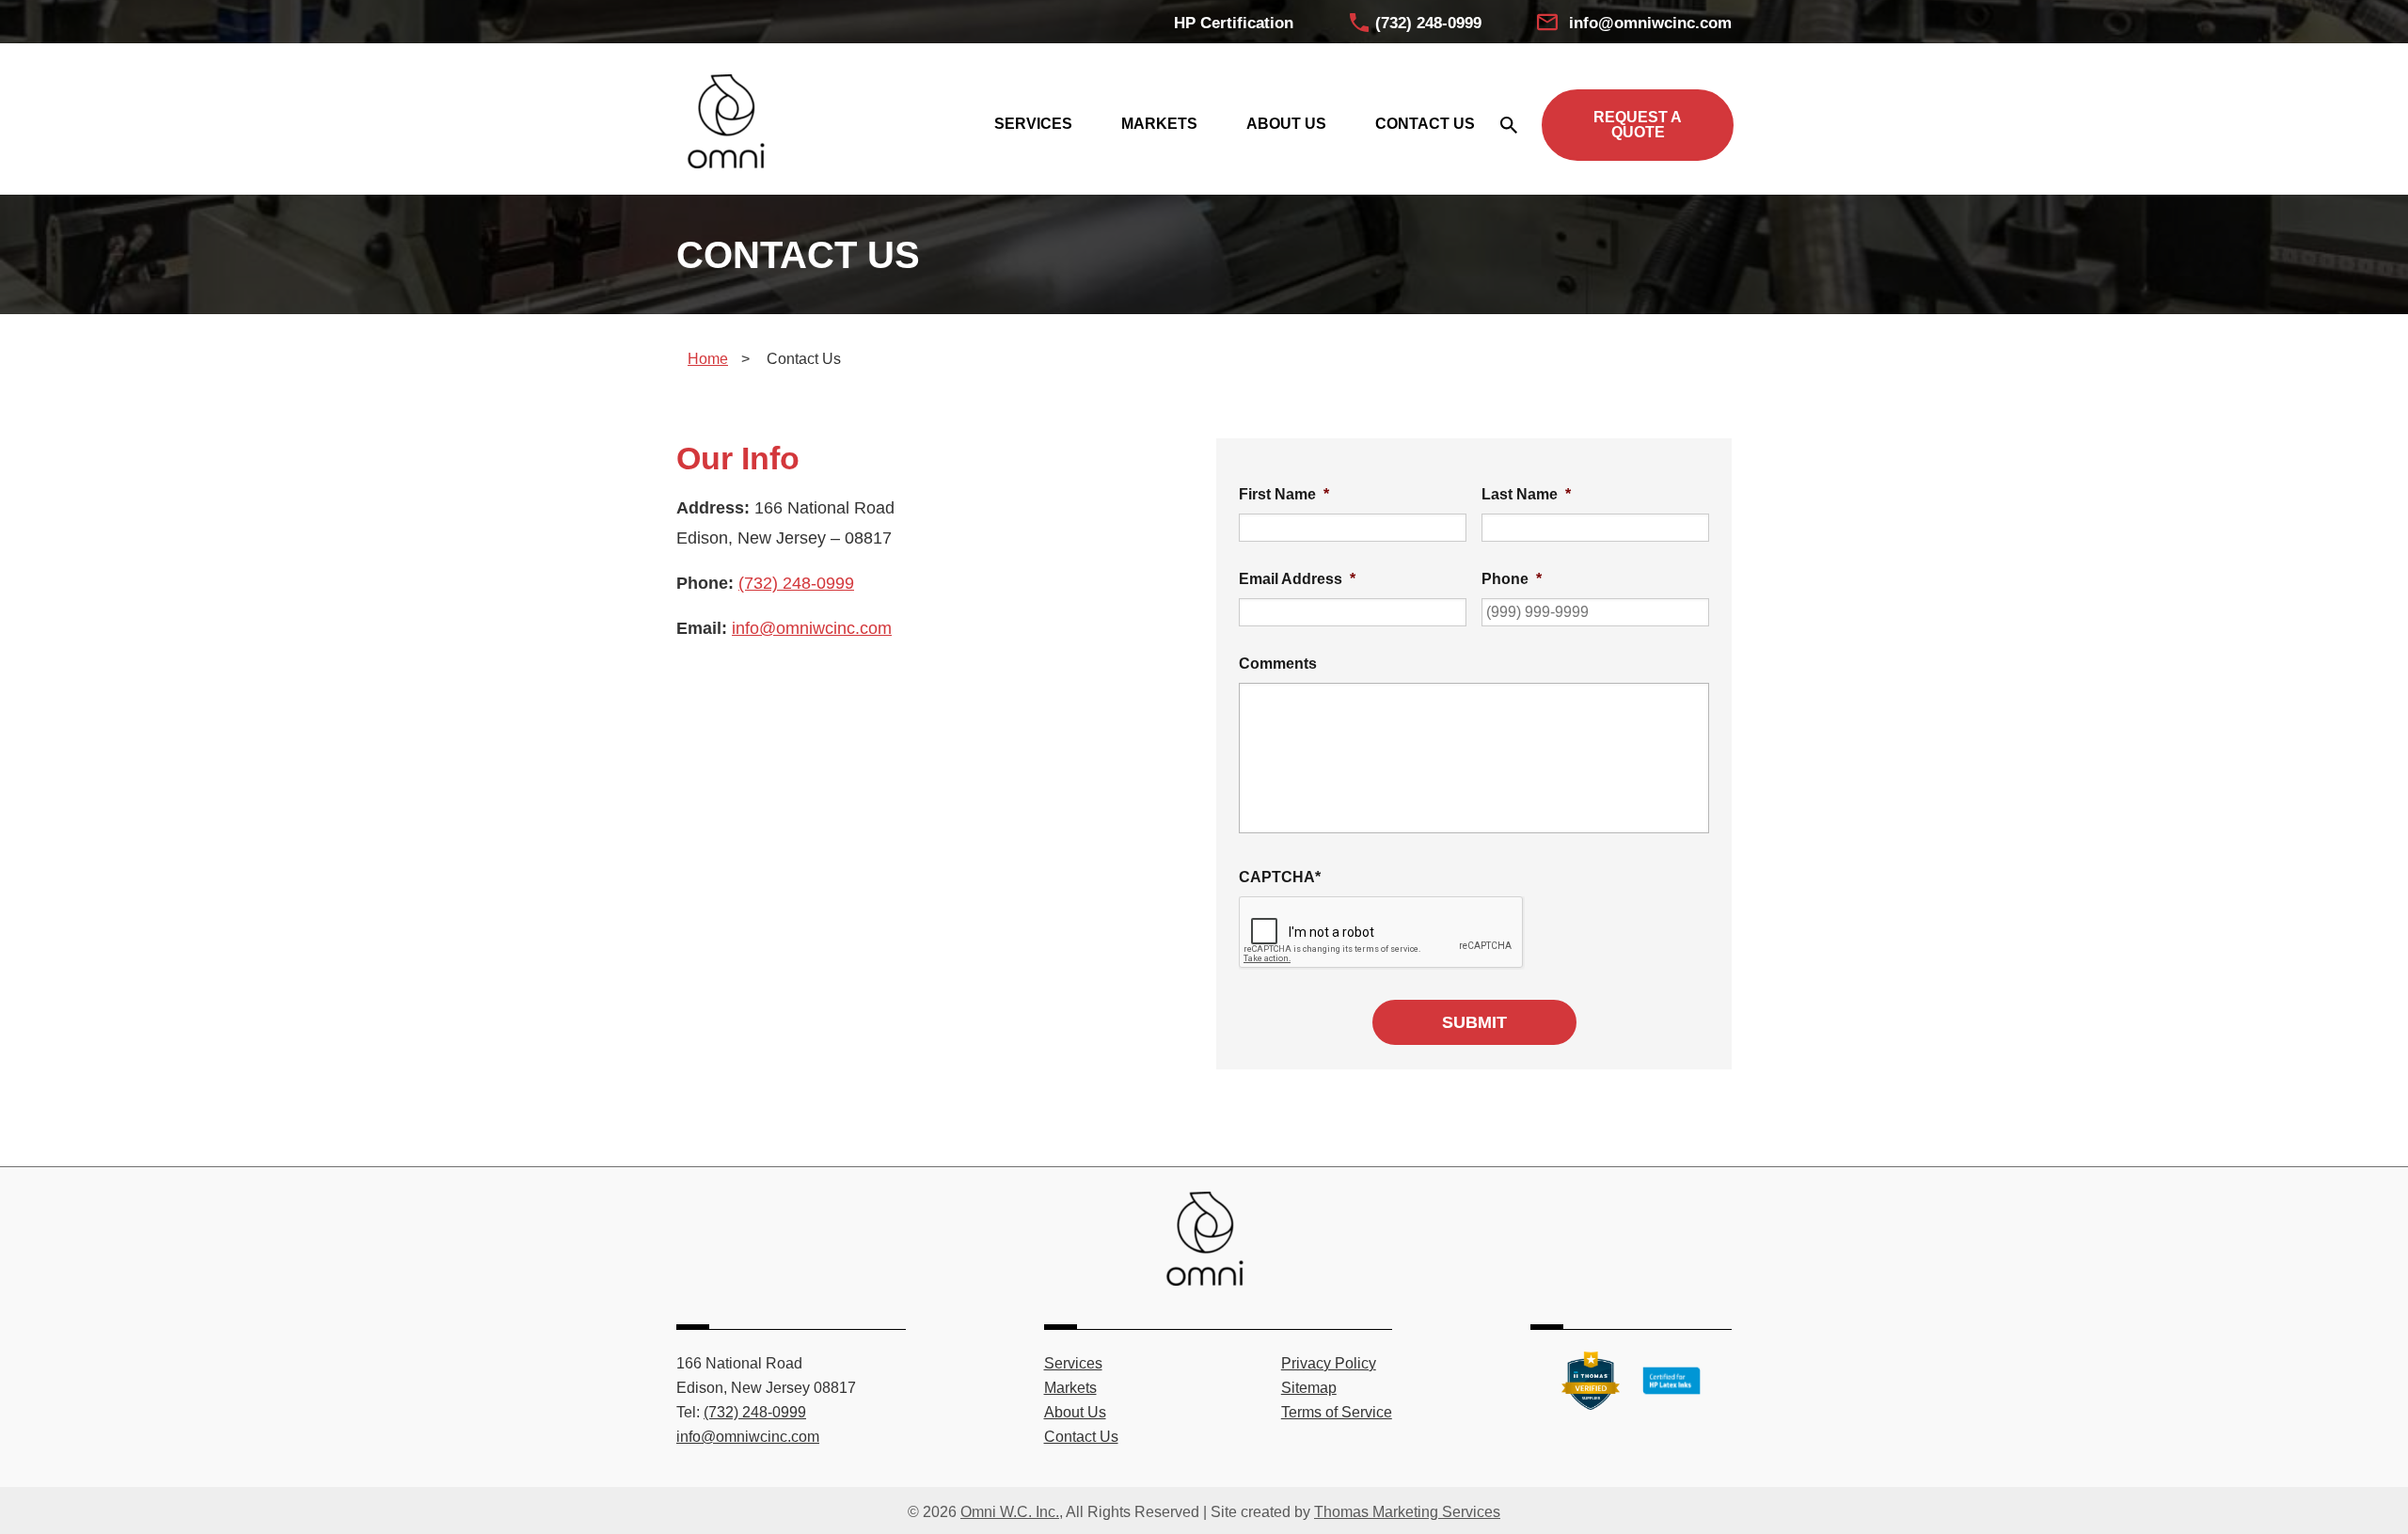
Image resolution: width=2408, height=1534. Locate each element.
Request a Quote (1638, 125)
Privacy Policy (1329, 1363)
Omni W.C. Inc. (1010, 1512)
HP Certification (1234, 23)
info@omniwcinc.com (1650, 23)
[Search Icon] (1508, 125)
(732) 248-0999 (1428, 23)
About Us (1075, 1412)
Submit (1474, 1022)
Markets (1070, 1388)
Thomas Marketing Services (1407, 1512)
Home (708, 359)
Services (1073, 1363)
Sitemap (1309, 1388)
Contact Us (1081, 1437)
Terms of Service (1337, 1412)
